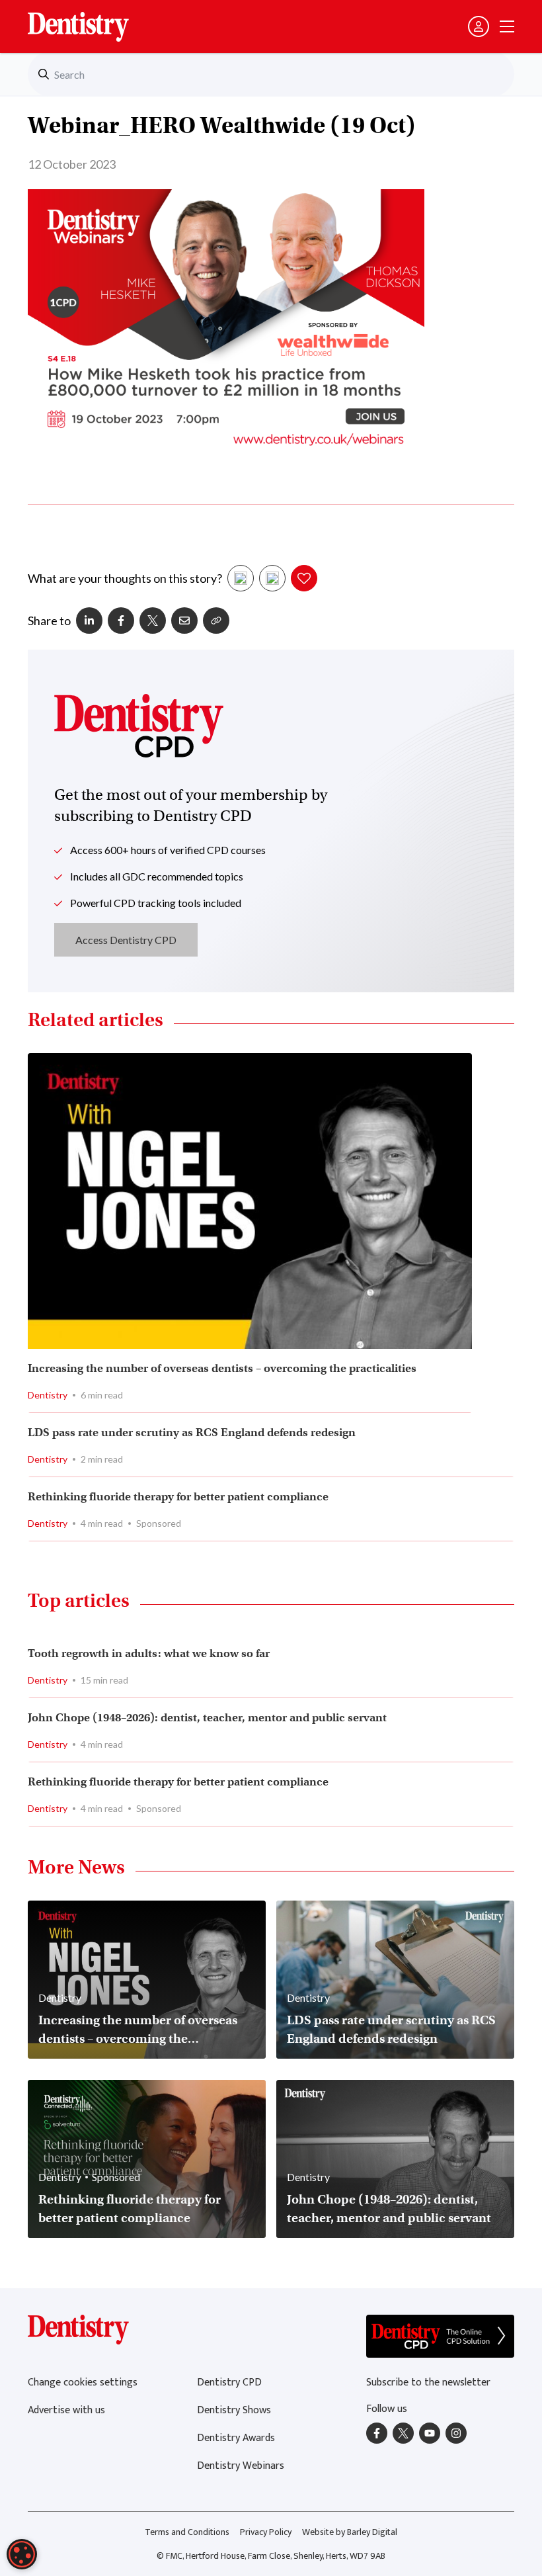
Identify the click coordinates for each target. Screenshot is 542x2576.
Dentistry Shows (234, 2410)
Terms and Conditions (187, 2532)
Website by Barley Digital (350, 2532)
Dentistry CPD (229, 2383)
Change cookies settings (83, 2383)
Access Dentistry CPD (126, 940)
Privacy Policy (266, 2532)
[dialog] (22, 2554)
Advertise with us (66, 2410)
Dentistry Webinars (241, 2466)
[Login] (479, 26)
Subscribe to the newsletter (428, 2383)
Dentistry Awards (236, 2438)
